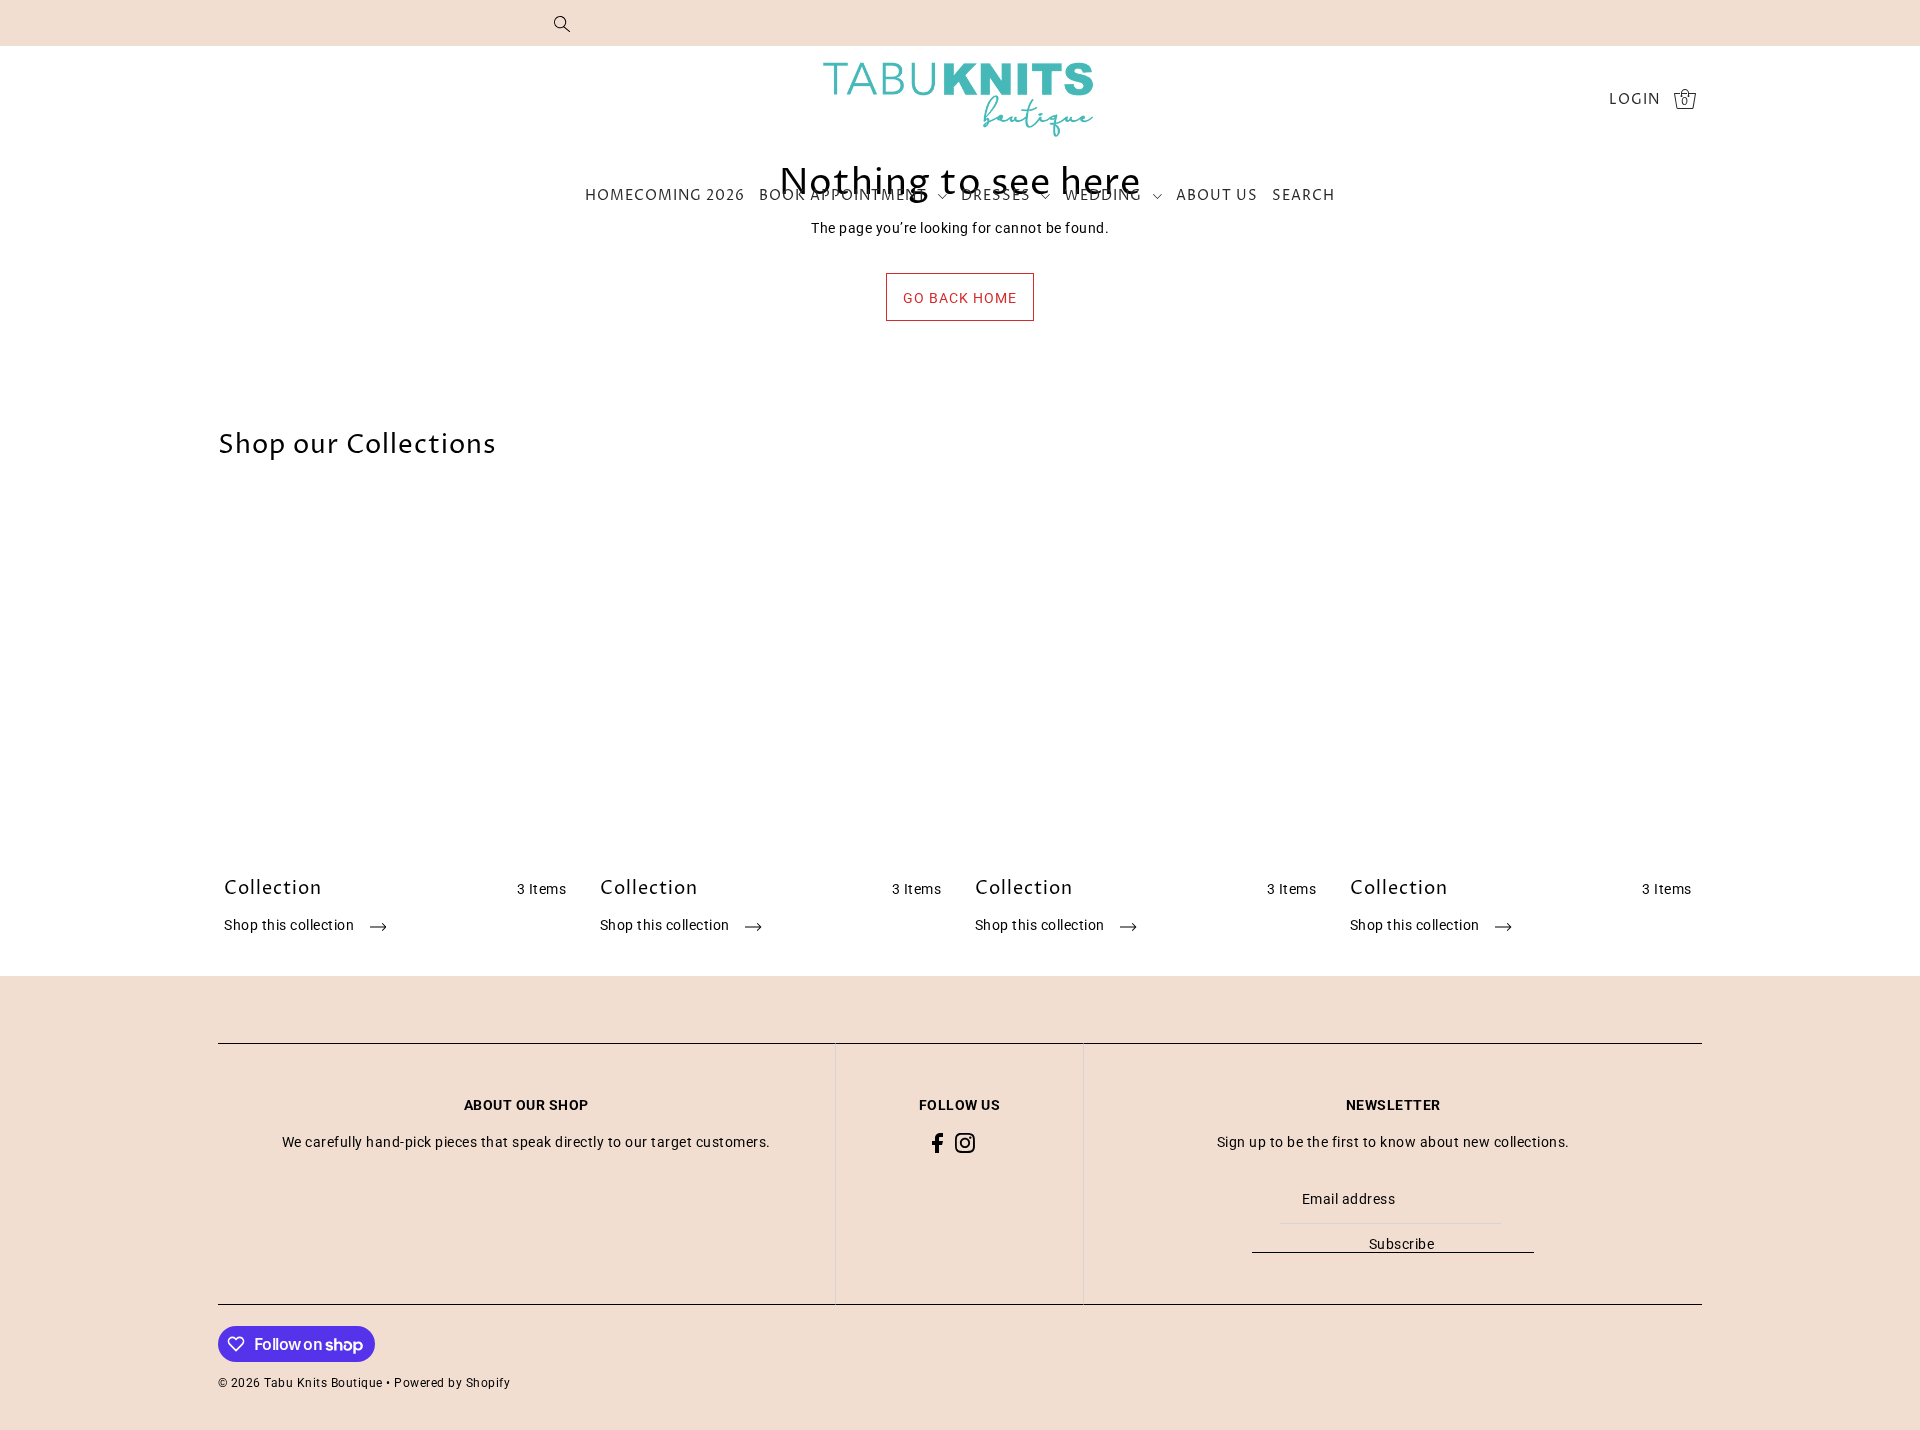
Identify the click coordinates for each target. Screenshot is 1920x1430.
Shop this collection (291, 925)
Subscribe (1402, 1244)
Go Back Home (960, 298)
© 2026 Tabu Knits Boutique (300, 1383)
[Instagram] (965, 1142)
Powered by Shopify (452, 1383)
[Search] (562, 23)
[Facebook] (937, 1142)
